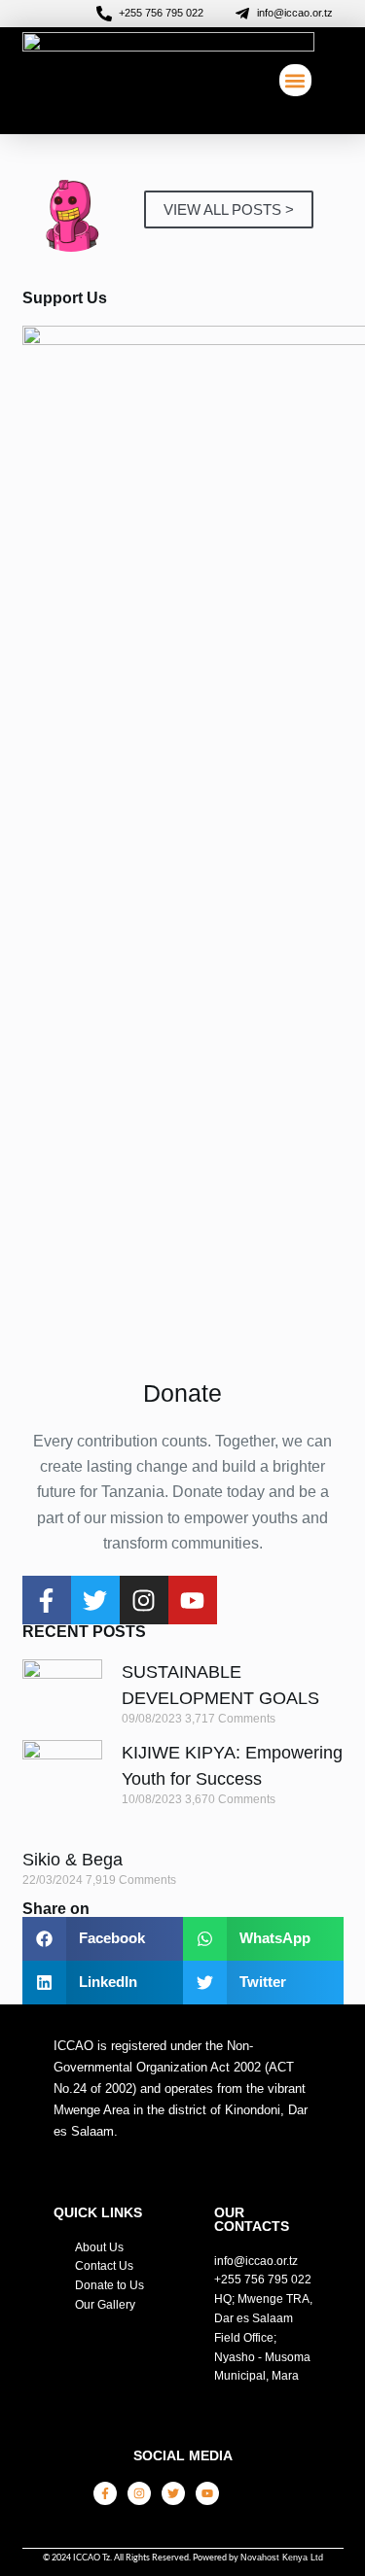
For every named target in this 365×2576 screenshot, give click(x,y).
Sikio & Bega (73, 1860)
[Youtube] (193, 1600)
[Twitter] (95, 1600)
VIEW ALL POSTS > (229, 209)
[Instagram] (144, 1600)
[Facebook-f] (47, 1600)
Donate (182, 1393)
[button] (295, 80)
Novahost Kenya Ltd (282, 2558)
